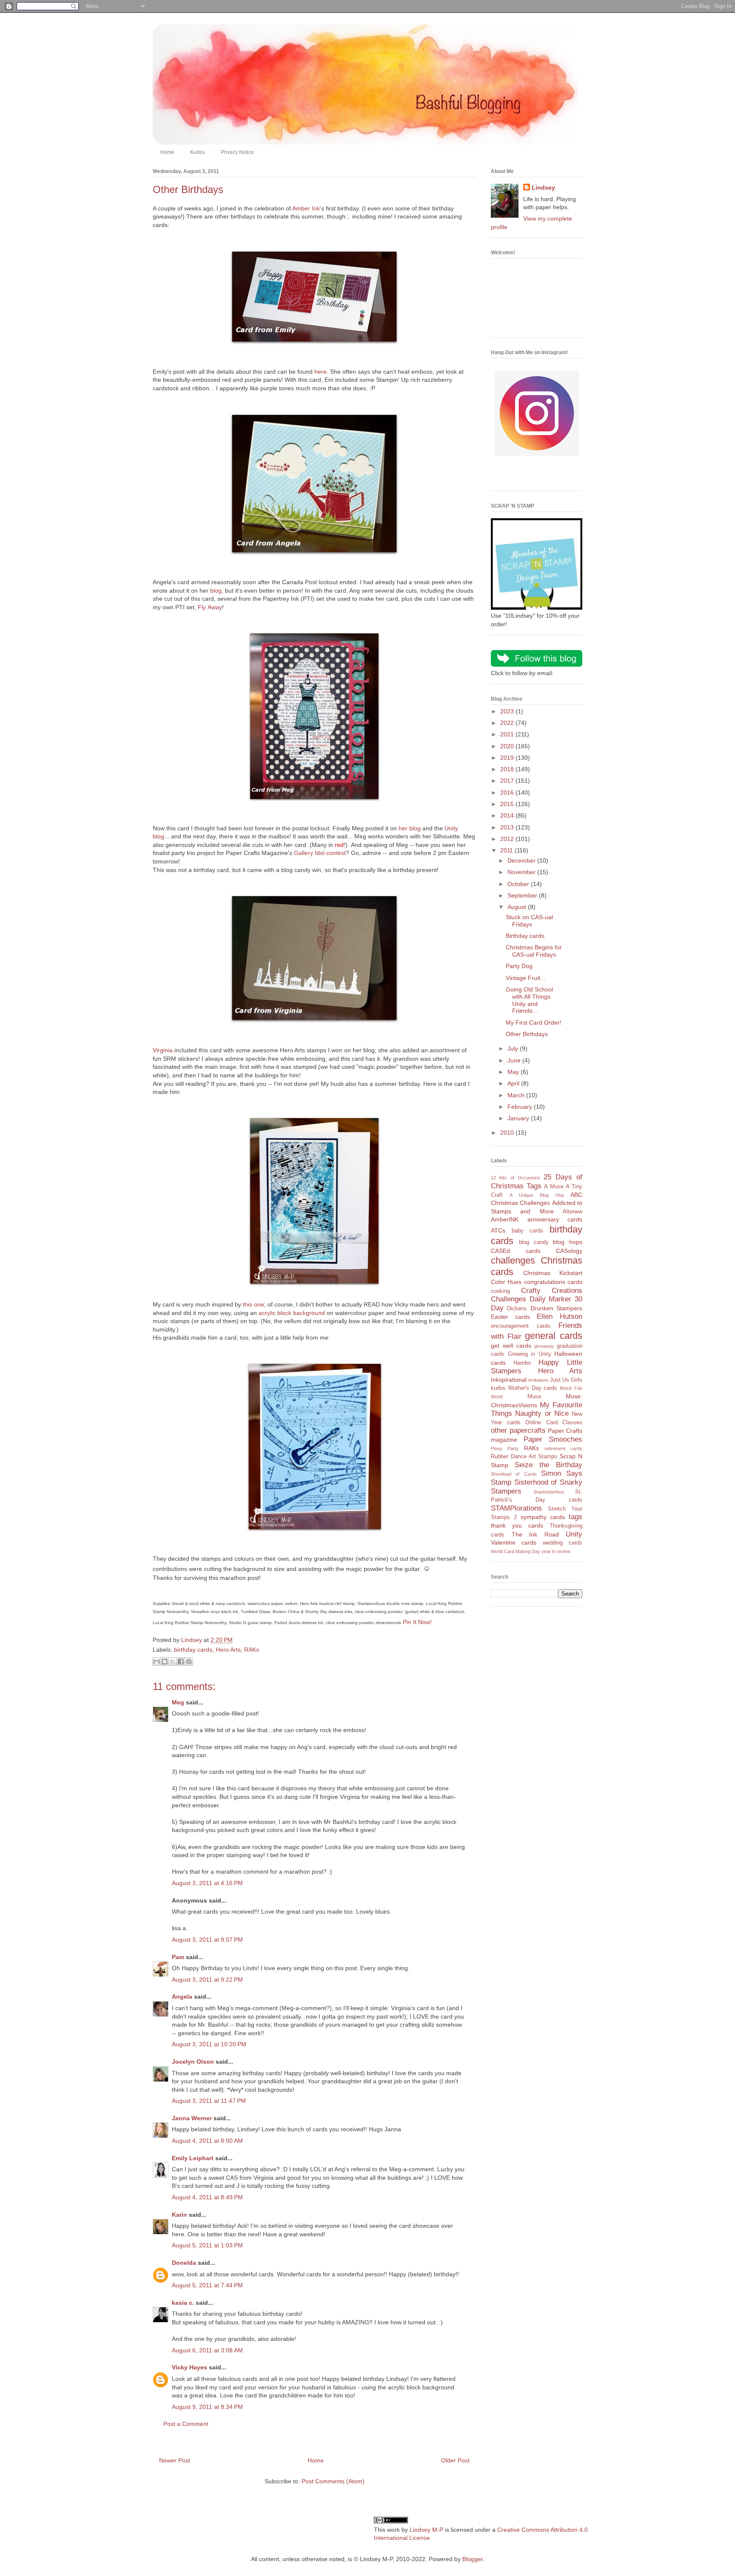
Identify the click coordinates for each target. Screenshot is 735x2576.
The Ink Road (535, 1534)
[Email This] (157, 1661)
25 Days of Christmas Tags (537, 1181)
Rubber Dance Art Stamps (524, 1457)
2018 (508, 769)
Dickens (517, 1309)
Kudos (198, 152)
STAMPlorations (516, 1508)
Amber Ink (306, 208)
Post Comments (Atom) (333, 2481)
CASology (569, 1251)
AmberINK (505, 1219)
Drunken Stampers (556, 1308)
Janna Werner (192, 2118)
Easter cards (510, 1317)
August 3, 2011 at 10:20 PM (209, 2044)
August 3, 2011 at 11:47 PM (209, 2101)
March (517, 1095)
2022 (508, 723)
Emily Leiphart (193, 2158)
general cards (554, 1336)
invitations (538, 1380)
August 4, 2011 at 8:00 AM (207, 2141)
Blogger (473, 2559)
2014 (508, 815)
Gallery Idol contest (320, 853)
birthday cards (193, 1650)
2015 (508, 804)
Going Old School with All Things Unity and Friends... (529, 1000)
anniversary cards (555, 1219)
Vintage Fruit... (526, 978)
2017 (508, 781)
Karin (179, 2215)
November (522, 872)
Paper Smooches (553, 1439)
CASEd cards (516, 1251)
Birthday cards (525, 936)
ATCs (498, 1230)
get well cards (511, 1346)
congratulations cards (553, 1282)
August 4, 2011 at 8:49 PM (207, 2197)
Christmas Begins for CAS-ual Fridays (534, 951)
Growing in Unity (530, 1354)
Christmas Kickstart (553, 1273)
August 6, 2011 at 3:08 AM (207, 2350)
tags (575, 1517)
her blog (410, 828)
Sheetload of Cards (514, 1474)
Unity (574, 1534)
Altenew (573, 1212)
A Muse (554, 1187)
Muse (534, 1397)
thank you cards (517, 1525)
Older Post (455, 2460)
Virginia (163, 1050)
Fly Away (210, 607)
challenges (513, 1260)
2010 (508, 1133)
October (519, 884)
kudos (498, 1388)
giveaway (544, 1346)
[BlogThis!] (165, 1661)
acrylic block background (292, 1313)
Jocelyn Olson (193, 2062)
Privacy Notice (237, 152)
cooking (500, 1291)
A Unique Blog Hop (537, 1195)
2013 (508, 827)
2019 (508, 758)
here (320, 372)
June (515, 1060)
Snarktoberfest (549, 1492)
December (522, 861)
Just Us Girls (566, 1380)
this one (254, 1304)
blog (216, 591)
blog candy (534, 1242)
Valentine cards (514, 1542)
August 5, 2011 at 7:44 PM (207, 2285)
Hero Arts (228, 1650)
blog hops (568, 1242)
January (519, 1118)
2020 (508, 746)
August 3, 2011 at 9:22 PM (207, 1980)
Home (167, 152)
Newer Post (175, 2460)
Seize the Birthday (548, 1465)
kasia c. (183, 2303)
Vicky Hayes (189, 2367)
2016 (508, 792)
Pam (178, 1957)
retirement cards (563, 1448)
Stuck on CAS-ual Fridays (529, 921)
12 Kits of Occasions (516, 1178)
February (521, 1107)
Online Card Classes (554, 1423)
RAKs (252, 1650)
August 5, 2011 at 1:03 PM (207, 2245)
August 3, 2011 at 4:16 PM (207, 1883)
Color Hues (506, 1282)
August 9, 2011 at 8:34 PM (207, 2407)
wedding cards (563, 1543)
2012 (508, 839)
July (514, 1048)
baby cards (528, 1231)
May (514, 1072)
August (518, 907)
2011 (507, 850)
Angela (182, 1997)
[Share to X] (173, 1661)
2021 (508, 734)
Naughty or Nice (542, 1413)
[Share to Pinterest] (189, 1661)
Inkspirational (509, 1380)
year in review (556, 1551)
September (523, 895)
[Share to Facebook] (181, 1661)
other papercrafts (518, 1430)
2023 (508, 711)
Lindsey (543, 187)
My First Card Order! (534, 1022)
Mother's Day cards (533, 1388)
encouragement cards (521, 1326)
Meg (178, 1702)
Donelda (184, 2263)
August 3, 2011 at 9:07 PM (207, 1940)
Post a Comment (186, 2424)
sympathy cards (543, 1517)
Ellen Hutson (560, 1316)
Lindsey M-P (426, 2530)
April (514, 1083)
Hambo (522, 1363)
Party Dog (519, 966)
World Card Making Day (516, 1551)
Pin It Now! (417, 1622)
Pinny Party (505, 1448)
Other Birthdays (527, 1034)
